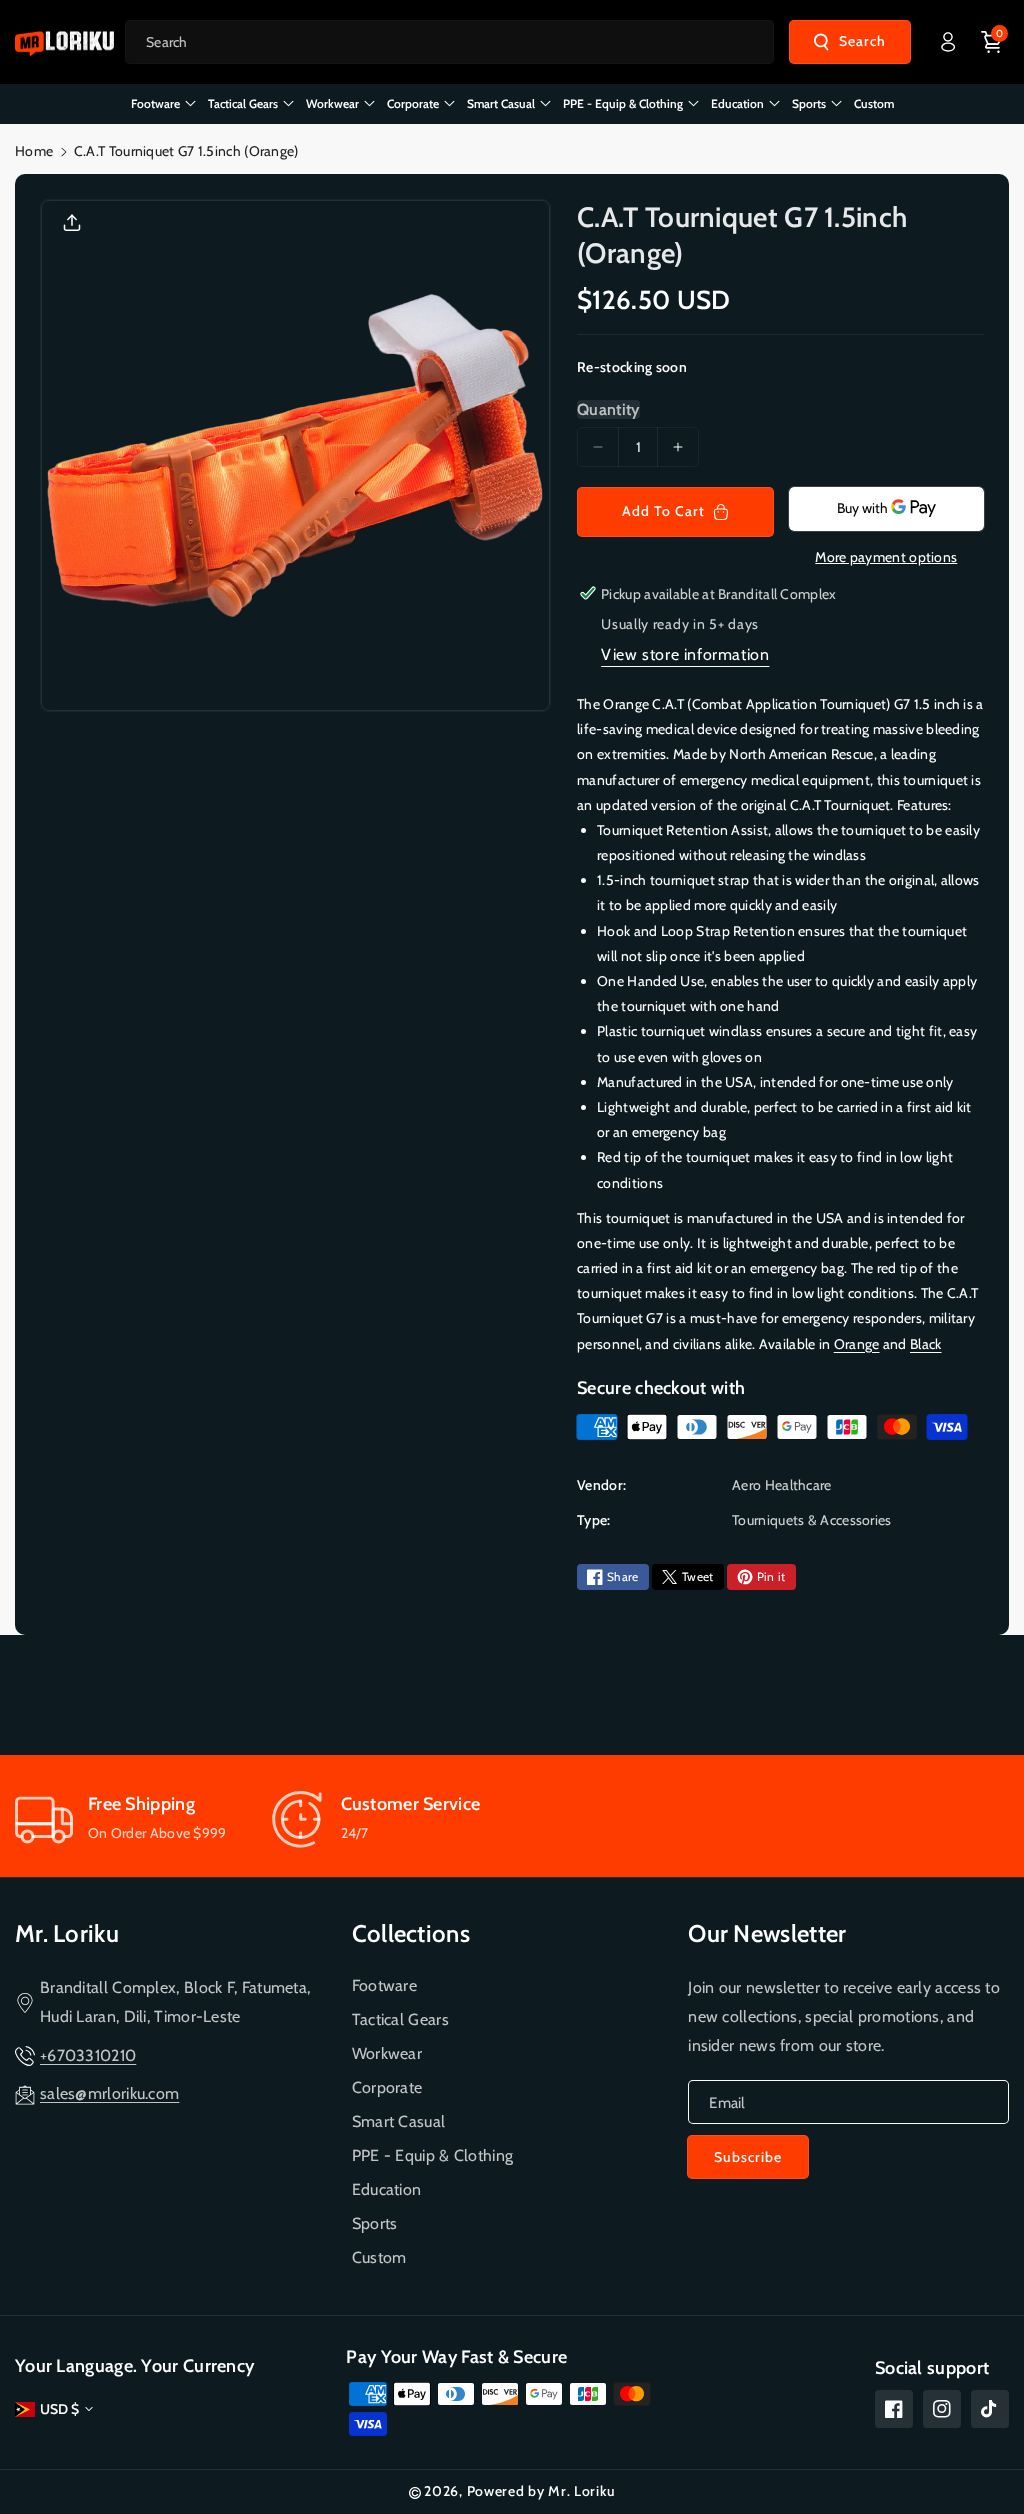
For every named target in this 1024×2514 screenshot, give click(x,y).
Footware (384, 1985)
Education (387, 2189)
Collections (411, 1933)
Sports (375, 2223)
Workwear (387, 2053)
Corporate (387, 2087)
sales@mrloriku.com (109, 2093)
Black (926, 1344)
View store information (685, 654)
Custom (379, 2257)
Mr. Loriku (67, 1933)
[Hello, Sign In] (948, 42)
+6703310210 (88, 2055)
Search (862, 41)
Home (34, 151)
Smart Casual (399, 2121)
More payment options (886, 557)
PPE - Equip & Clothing (433, 2155)
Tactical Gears (400, 2019)
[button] (992, 42)
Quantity (608, 409)
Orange (857, 1344)
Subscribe (748, 2157)
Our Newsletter (767, 1933)
